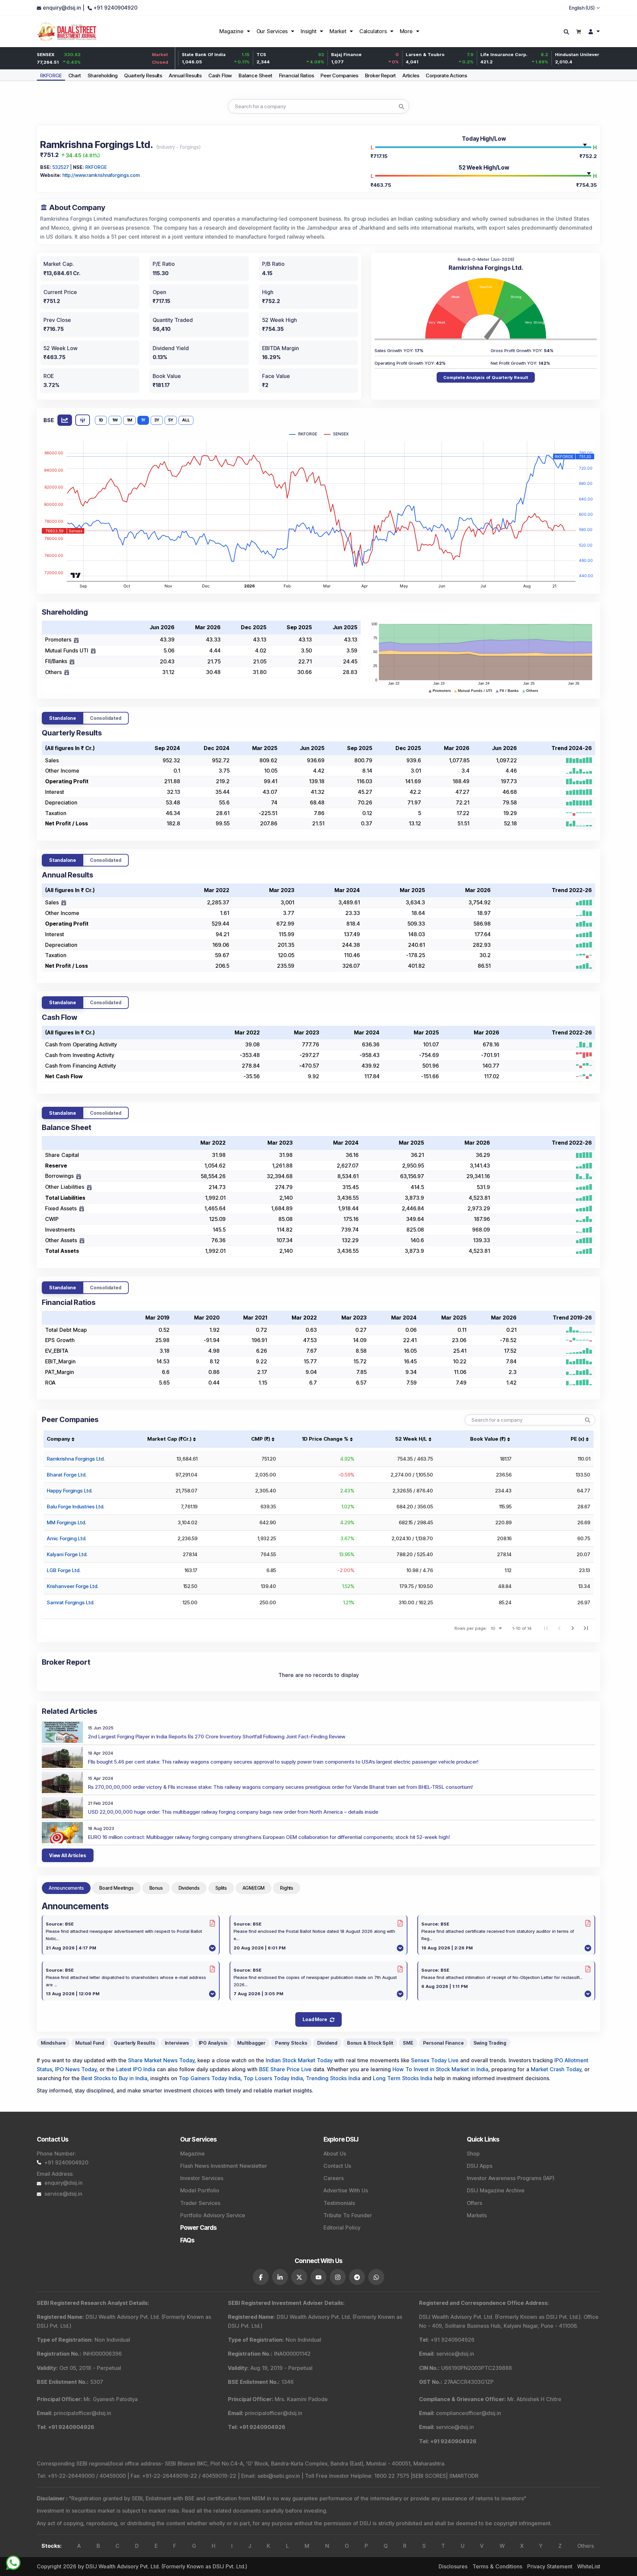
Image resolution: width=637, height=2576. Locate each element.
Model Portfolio (200, 2190)
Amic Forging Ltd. (67, 1538)
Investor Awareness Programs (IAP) (511, 2178)
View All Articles (68, 1855)
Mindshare (53, 2043)
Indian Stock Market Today (299, 2060)
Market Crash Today (556, 2069)
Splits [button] (221, 1888)
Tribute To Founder (348, 2215)
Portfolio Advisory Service (213, 2215)
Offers (474, 2203)
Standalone (63, 718)
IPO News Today (76, 2069)
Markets (477, 2215)
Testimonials (339, 2203)
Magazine (231, 31)
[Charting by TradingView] (76, 575)
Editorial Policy (342, 2228)
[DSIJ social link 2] (280, 2277)
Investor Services (202, 2178)
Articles (411, 76)
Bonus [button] (156, 1888)
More (406, 31)
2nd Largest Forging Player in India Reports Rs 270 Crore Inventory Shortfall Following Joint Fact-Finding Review (217, 1737)
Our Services (272, 31)
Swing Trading (490, 2043)
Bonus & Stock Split (370, 2043)
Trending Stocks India (333, 2078)
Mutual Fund (90, 2043)
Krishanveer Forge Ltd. (72, 1586)
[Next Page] (573, 1628)
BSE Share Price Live (285, 2069)
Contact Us (337, 2166)
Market (338, 31)
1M (129, 420)
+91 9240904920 (66, 2162)
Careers (334, 2178)
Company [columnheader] (58, 1439)
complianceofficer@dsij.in (468, 2413)
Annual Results (185, 76)
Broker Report (380, 76)
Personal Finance (443, 2043)
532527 (61, 167)
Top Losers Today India (273, 2078)
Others (586, 2546)
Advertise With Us (346, 2190)
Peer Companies (339, 76)
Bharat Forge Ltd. (67, 1475)
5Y (171, 420)
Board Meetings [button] (116, 1888)
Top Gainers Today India (210, 2078)
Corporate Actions (446, 76)
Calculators (373, 31)
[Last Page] (586, 1628)
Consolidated (106, 718)
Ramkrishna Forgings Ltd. (76, 1459)
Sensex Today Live (435, 2060)
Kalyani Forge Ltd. (67, 1554)
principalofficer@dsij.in (82, 2413)
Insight (309, 31)
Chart (75, 76)
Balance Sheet (255, 76)
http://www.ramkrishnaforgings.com (101, 175)
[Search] (567, 32)
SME (408, 2043)
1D (101, 420)
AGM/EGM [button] (254, 1888)
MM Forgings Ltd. (66, 1522)
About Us (335, 2154)
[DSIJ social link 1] (261, 2277)
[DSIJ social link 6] (357, 2277)
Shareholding (103, 76)
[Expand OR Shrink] (64, 903)
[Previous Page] (559, 1628)
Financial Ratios (297, 76)
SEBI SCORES (429, 2476)
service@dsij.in (63, 2194)
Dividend (327, 2043)
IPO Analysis (213, 2043)
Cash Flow (220, 76)
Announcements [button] (66, 1888)
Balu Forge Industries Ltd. (75, 1507)
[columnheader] (161, 1439)
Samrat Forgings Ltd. (71, 1602)
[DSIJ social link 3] (299, 2277)
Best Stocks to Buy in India (114, 2078)
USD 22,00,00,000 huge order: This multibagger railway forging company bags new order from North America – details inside (233, 1812)
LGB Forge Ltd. (64, 1570)
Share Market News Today (161, 2060)
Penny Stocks (291, 2043)
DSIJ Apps (480, 2166)
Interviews (177, 2043)
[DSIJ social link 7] (376, 2277)
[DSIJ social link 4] (318, 2277)
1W (115, 420)
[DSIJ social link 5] (338, 2277)
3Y (157, 420)
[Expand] (76, 640)
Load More (315, 2019)
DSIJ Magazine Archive (496, 2190)
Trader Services (200, 2203)
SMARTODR (464, 2476)
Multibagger (251, 2043)
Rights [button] (287, 1888)
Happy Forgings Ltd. (70, 1491)
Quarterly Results (143, 76)
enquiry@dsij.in (64, 2183)
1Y (143, 420)
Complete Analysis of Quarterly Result (486, 377)
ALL (186, 420)
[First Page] (546, 1628)
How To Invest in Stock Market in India (440, 2069)
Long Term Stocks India (403, 2078)
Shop (473, 2154)
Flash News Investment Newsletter (224, 2166)
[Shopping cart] (578, 31)
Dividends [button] (189, 1888)
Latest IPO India (136, 2069)
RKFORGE (51, 76)
